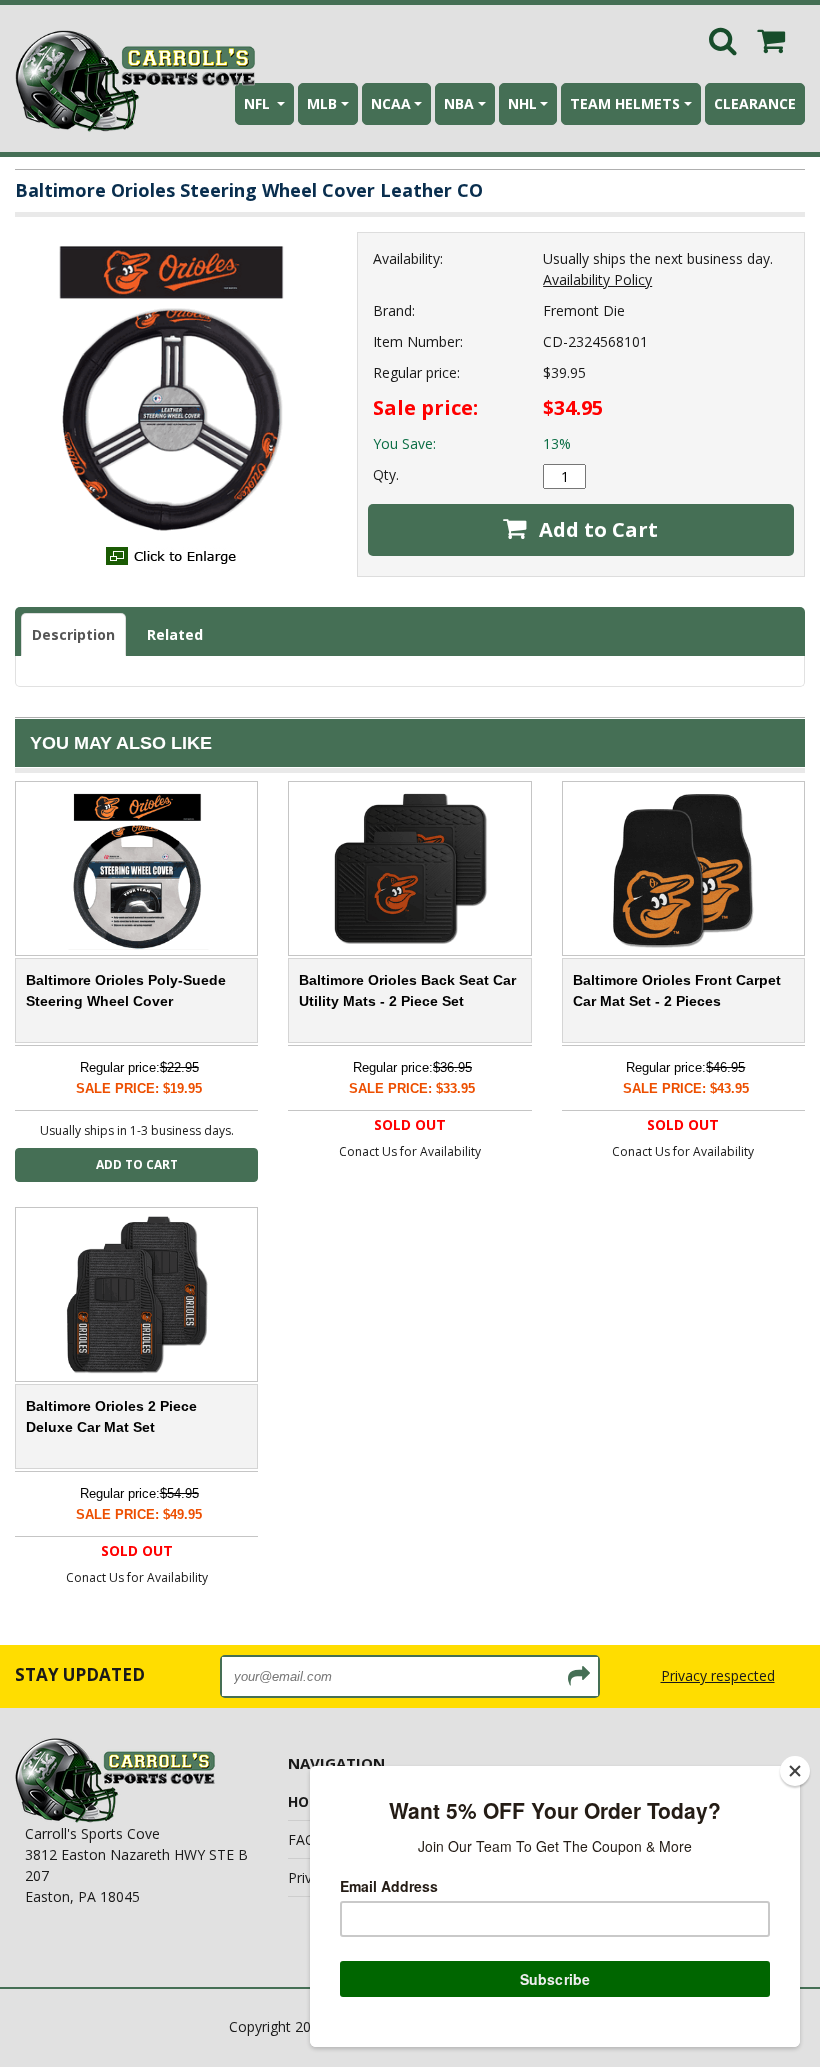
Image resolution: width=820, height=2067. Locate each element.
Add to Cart (596, 529)
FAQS (306, 1839)
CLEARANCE (755, 103)
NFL (259, 103)
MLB (322, 103)
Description (73, 634)
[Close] (795, 1771)
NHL (522, 103)
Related (175, 634)
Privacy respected (718, 1675)
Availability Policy (597, 279)
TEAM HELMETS (625, 103)
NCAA (391, 103)
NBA (459, 103)
